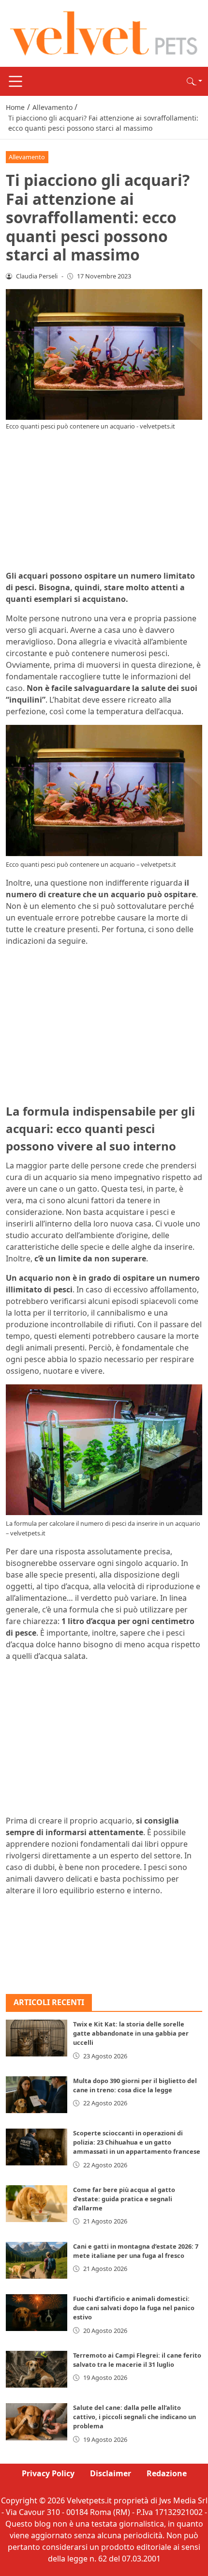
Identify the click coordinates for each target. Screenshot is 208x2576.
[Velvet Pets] (104, 32)
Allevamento (27, 157)
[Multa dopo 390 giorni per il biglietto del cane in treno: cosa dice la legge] (37, 2095)
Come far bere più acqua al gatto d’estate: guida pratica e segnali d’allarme (124, 2199)
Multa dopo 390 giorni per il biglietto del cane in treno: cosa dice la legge (135, 2085)
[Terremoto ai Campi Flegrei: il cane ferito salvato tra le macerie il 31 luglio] (37, 2369)
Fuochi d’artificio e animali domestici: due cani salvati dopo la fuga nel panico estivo (134, 2308)
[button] (194, 81)
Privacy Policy (48, 2473)
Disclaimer (111, 2473)
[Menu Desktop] (15, 81)
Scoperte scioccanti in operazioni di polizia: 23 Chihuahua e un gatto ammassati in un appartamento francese (137, 2142)
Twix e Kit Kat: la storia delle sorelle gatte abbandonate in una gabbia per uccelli (131, 2033)
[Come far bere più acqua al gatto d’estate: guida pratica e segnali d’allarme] (37, 2204)
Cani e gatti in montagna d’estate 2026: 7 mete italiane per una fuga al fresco (136, 2251)
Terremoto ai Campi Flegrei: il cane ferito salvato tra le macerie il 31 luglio (137, 2360)
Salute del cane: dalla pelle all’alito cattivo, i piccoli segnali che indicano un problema (134, 2417)
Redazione (167, 2473)
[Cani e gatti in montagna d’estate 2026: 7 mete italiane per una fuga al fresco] (37, 2260)
